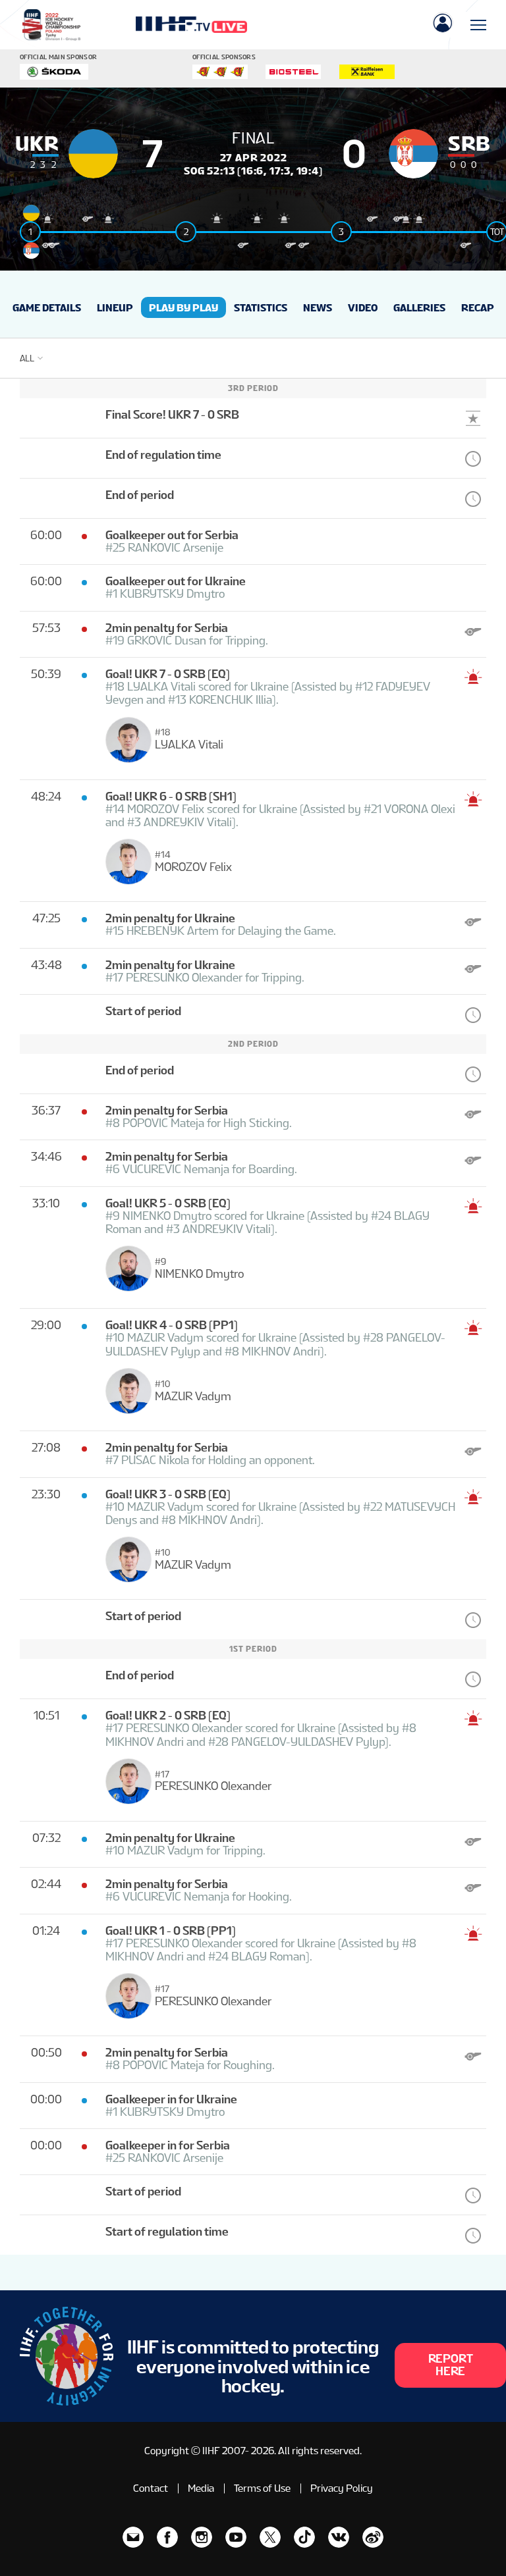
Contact (151, 2488)
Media (201, 2488)
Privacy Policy (342, 2488)
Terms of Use (262, 2488)
